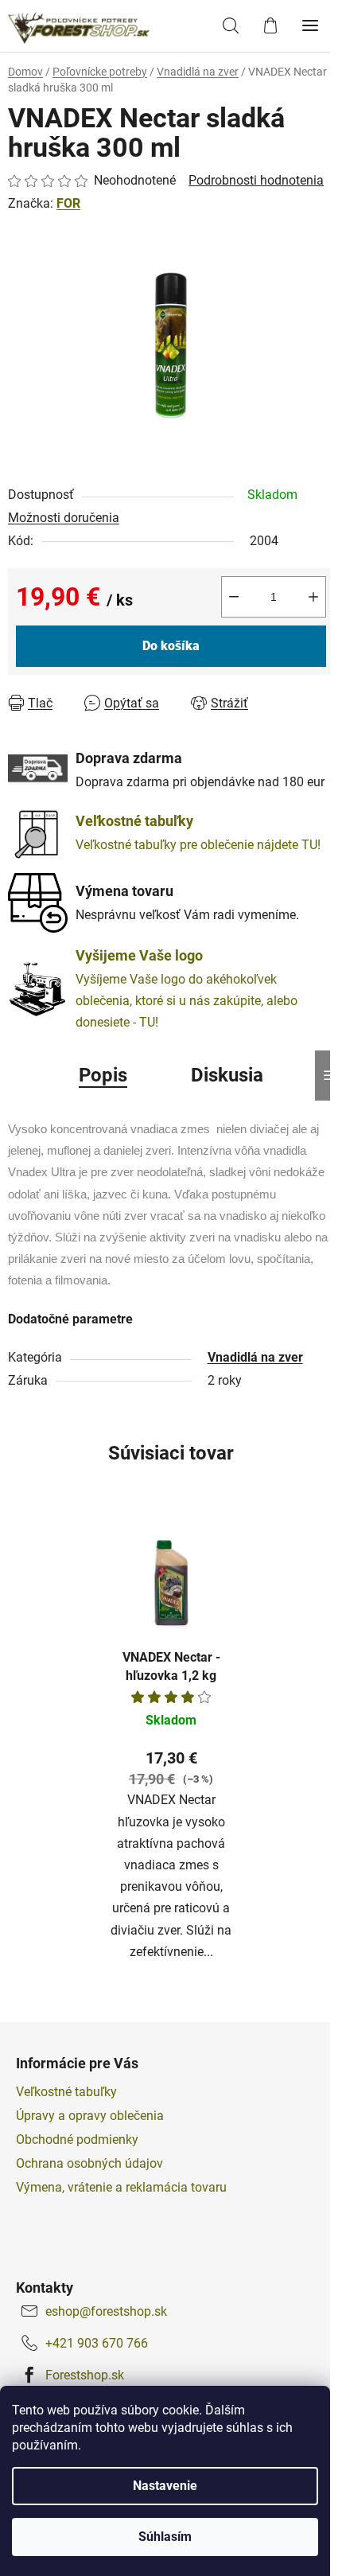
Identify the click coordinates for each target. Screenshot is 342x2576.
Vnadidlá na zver (255, 1357)
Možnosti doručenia (64, 518)
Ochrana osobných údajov (89, 2163)
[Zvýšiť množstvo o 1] (313, 597)
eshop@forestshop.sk (106, 2311)
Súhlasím (165, 2537)
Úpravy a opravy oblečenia (90, 2116)
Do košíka (171, 646)
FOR (68, 203)
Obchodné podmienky (77, 2140)
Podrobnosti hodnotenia (256, 180)
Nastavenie (165, 2486)
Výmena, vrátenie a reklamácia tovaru (121, 2187)
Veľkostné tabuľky (66, 2092)
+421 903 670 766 (97, 2343)
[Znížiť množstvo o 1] (234, 597)
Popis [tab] (103, 1075)
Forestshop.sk (85, 2375)
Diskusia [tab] (227, 1075)
